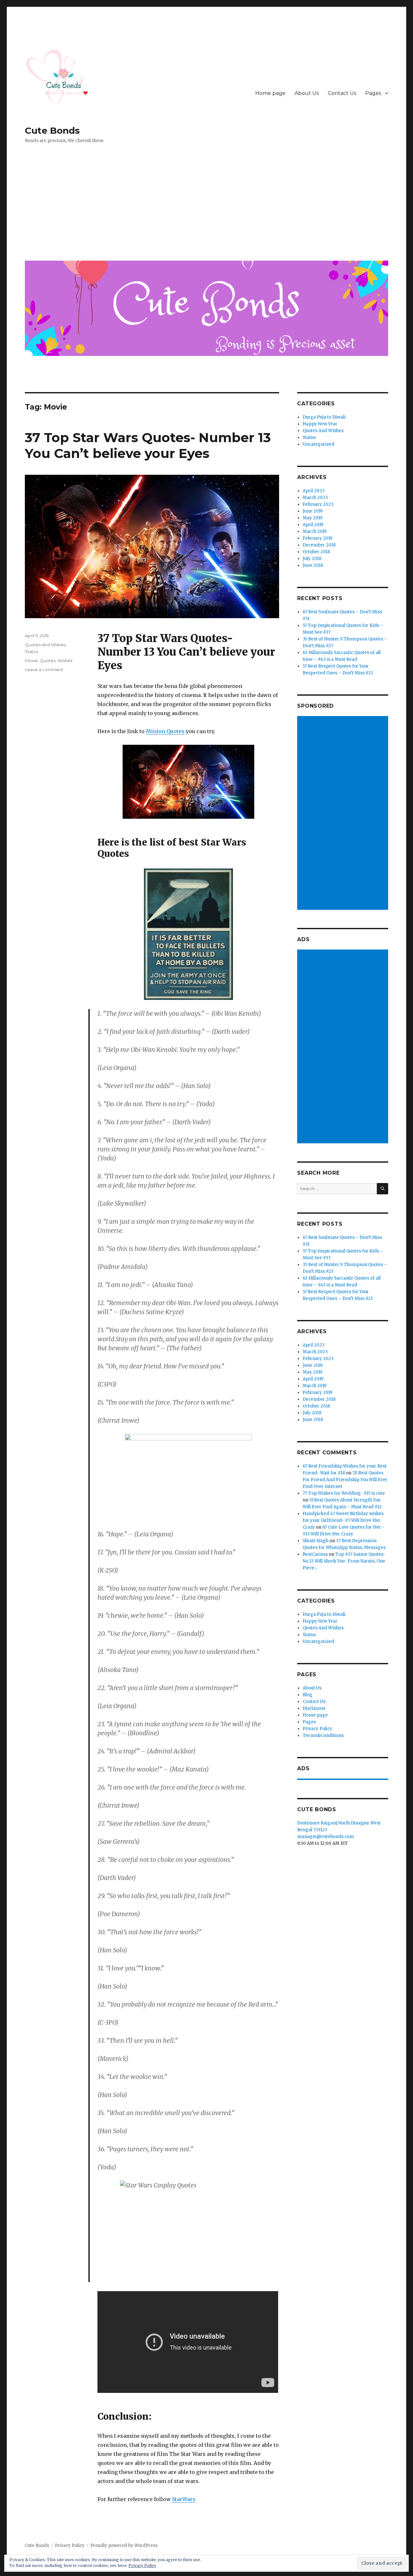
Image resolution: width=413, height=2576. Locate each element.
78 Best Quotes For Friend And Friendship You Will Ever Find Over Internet (345, 1480)
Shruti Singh (316, 1541)
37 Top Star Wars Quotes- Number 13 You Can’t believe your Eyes (148, 445)
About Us (307, 93)
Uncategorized (318, 444)
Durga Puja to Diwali (324, 417)
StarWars (184, 2499)
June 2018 (313, 565)
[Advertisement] (208, 207)
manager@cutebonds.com (326, 1837)
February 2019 (317, 538)
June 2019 (313, 511)
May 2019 (312, 518)
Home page (270, 93)
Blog (307, 1695)
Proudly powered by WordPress (124, 2545)
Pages (373, 93)
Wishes (65, 660)
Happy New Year (320, 424)
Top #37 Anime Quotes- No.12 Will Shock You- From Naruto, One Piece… (344, 1561)
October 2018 (316, 552)
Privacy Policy (317, 1729)
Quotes (48, 660)
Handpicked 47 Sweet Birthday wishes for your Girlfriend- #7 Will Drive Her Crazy (343, 1520)
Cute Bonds (52, 130)
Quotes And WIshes (45, 645)
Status (31, 651)
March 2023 (315, 498)
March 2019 (315, 531)
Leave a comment (44, 670)
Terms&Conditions (323, 1735)
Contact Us (342, 93)
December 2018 (319, 545)
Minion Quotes (165, 731)
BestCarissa (315, 1554)
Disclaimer (314, 1708)
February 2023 (318, 504)
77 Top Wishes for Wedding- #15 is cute (344, 1493)
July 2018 (312, 559)
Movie (31, 660)
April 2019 (313, 525)
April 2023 (314, 491)
